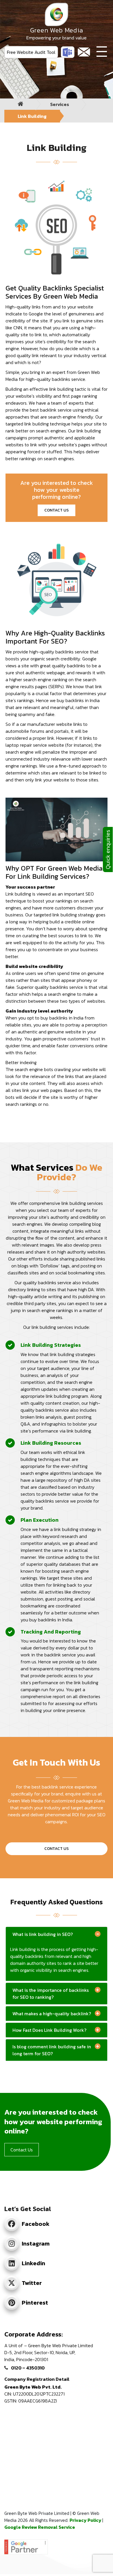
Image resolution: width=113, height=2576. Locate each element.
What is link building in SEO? (43, 1934)
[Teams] (68, 52)
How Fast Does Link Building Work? (49, 2030)
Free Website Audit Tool (31, 52)
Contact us (57, 510)
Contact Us (57, 1849)
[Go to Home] (21, 104)
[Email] (84, 52)
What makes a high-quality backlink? (52, 2014)
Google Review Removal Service (40, 2527)
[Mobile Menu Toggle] (102, 52)
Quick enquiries (108, 849)
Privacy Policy (86, 2520)
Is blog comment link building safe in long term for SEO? (52, 2050)
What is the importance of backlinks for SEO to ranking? (51, 1994)
